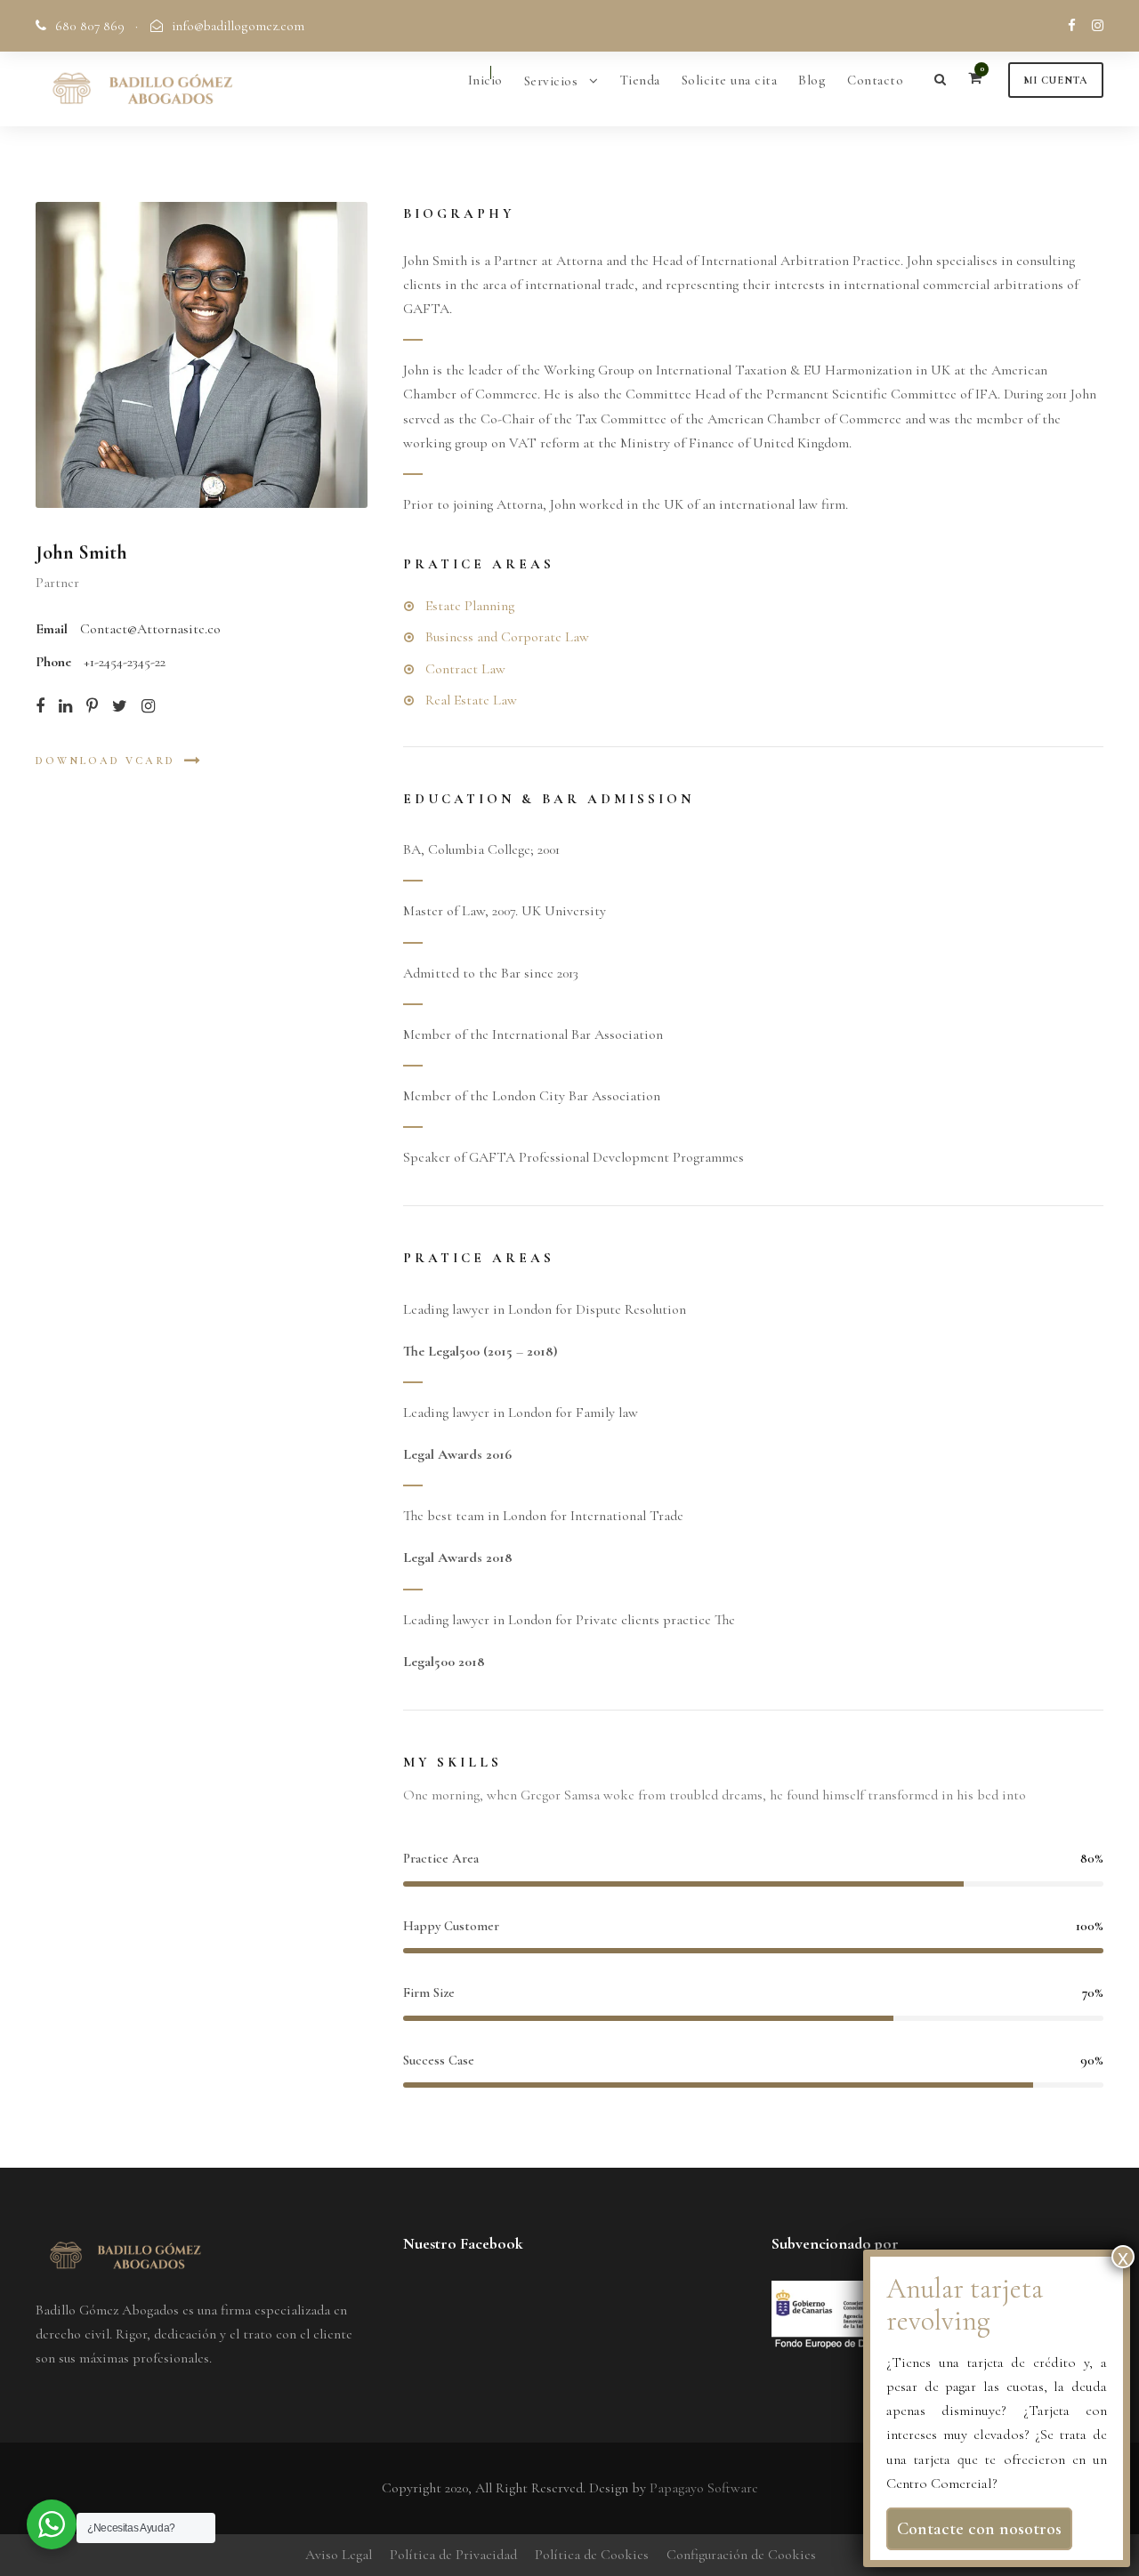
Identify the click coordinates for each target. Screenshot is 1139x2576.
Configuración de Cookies (741, 2555)
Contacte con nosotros (979, 2529)
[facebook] (1072, 26)
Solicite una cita (730, 80)
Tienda (640, 80)
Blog (812, 80)
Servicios (551, 81)
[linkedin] (65, 706)
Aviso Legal (339, 2555)
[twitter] (120, 706)
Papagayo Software (704, 2488)
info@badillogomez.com (238, 26)
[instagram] (1098, 26)
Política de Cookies (592, 2555)
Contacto (875, 80)
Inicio (485, 80)
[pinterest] (92, 706)
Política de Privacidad (453, 2555)
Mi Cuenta (1056, 80)
